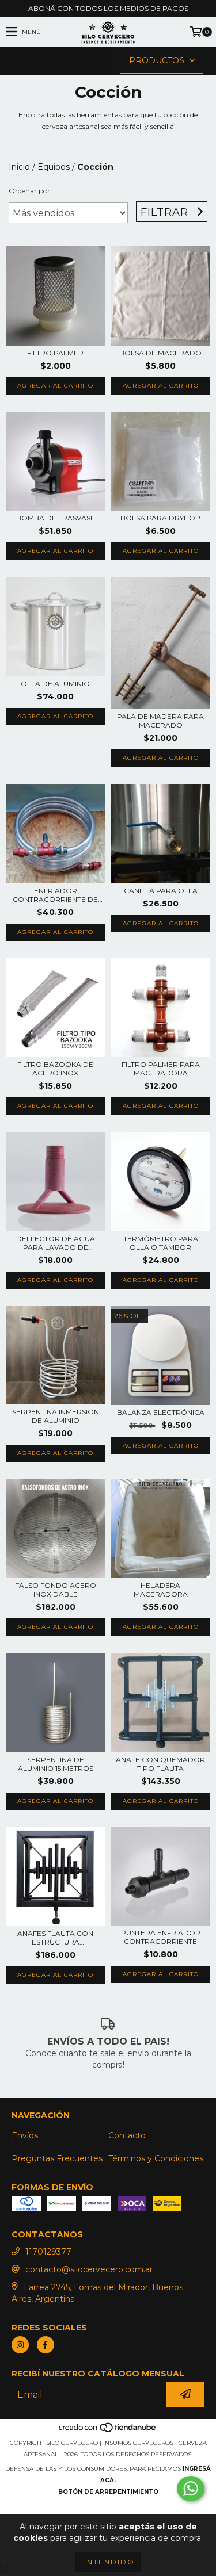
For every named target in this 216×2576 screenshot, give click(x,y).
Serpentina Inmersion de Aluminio (56, 1416)
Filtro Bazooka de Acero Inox (55, 1069)
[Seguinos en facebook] (46, 2345)
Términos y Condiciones (156, 2158)
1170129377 (48, 2252)
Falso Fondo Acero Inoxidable (56, 1590)
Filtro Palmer (55, 353)
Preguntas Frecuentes (57, 2158)
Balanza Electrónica (161, 1412)
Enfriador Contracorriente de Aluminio (55, 895)
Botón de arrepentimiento (108, 2492)
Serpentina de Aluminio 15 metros (56, 1764)
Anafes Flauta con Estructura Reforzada (55, 1938)
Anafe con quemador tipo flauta (160, 1764)
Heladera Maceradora (161, 1590)
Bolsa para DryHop (160, 518)
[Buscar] (91, 61)
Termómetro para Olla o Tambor (161, 1243)
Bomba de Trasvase (56, 518)
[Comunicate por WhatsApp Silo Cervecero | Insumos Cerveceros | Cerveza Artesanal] (191, 2489)
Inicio (19, 167)
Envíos (25, 2135)
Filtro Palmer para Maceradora (161, 1069)
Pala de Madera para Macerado (160, 721)
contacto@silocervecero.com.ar (89, 2269)
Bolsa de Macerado (160, 353)
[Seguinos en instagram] (20, 2345)
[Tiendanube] (108, 2431)
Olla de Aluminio (55, 684)
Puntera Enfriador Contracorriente (161, 1937)
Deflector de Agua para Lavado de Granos (56, 1243)
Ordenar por (29, 191)
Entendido (108, 2562)
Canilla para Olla (161, 891)
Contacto (127, 2135)
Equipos (54, 167)
